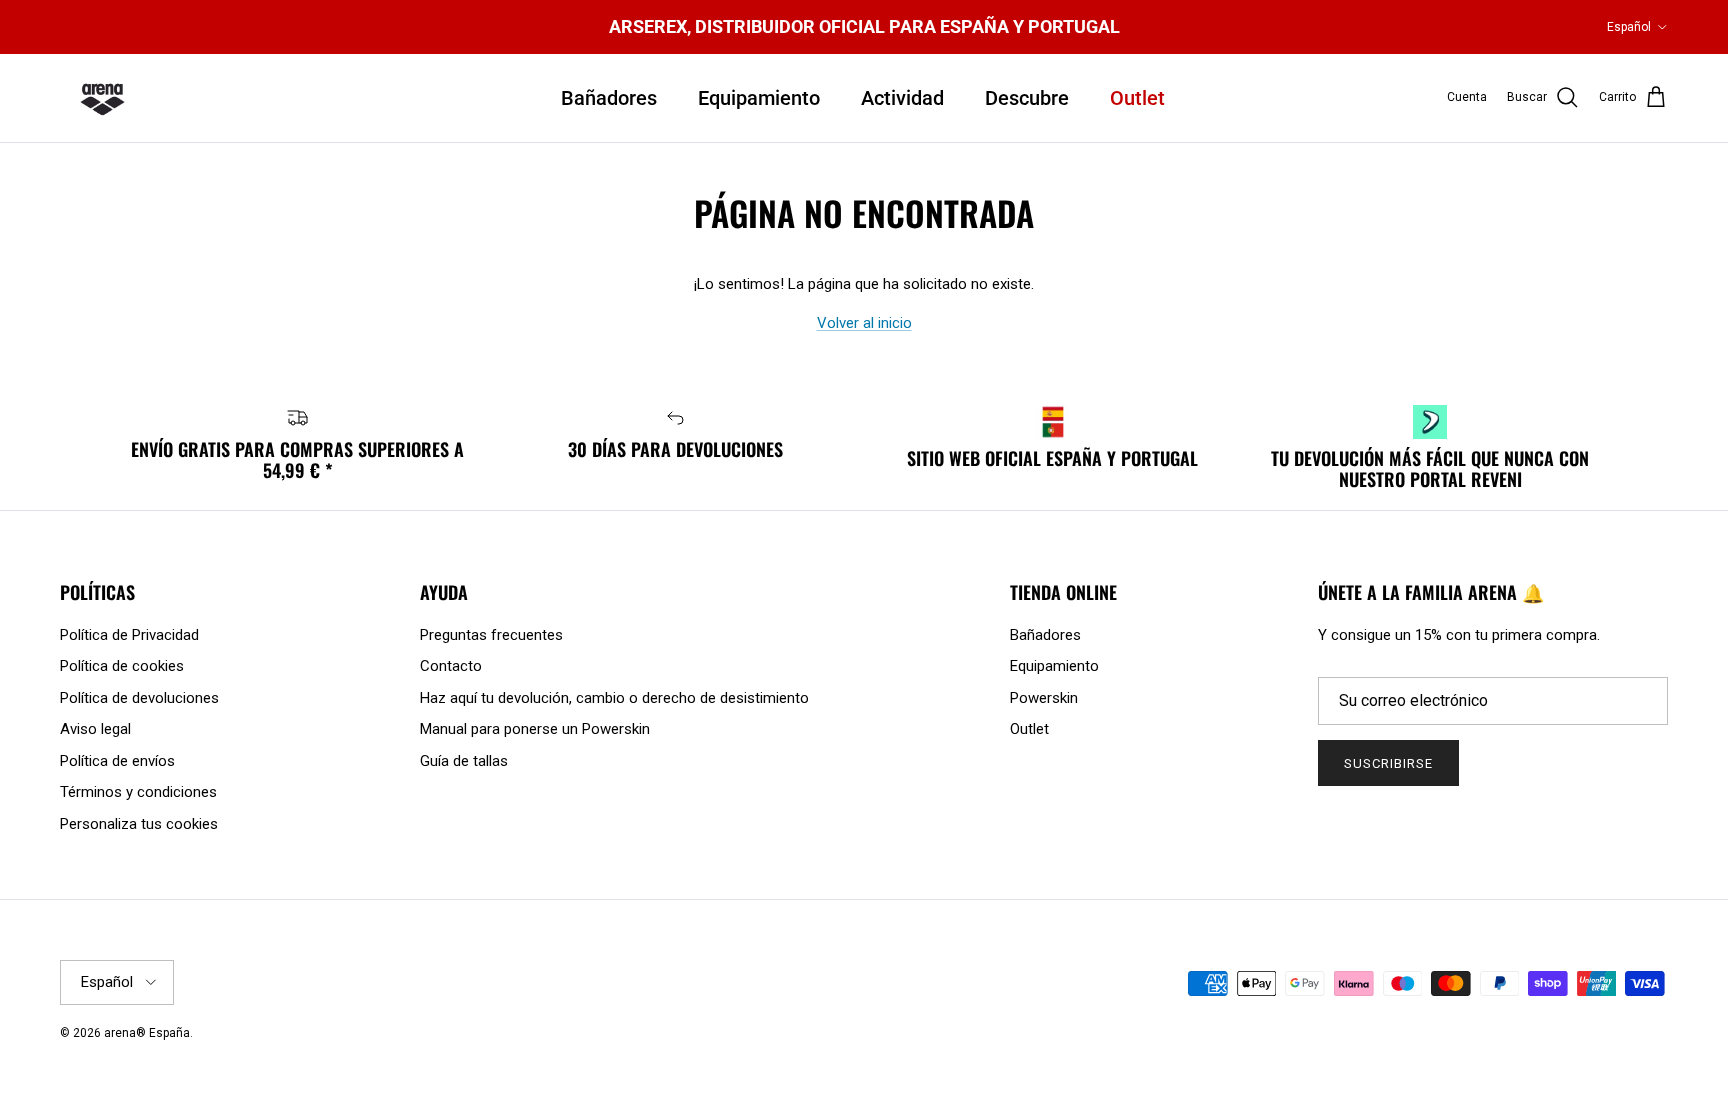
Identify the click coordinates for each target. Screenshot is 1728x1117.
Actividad (902, 98)
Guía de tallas (464, 761)
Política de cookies (122, 666)
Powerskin (1044, 698)
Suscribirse (1388, 763)
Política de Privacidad (129, 635)
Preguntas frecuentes (491, 635)
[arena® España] (102, 98)
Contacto (451, 666)
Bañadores (609, 98)
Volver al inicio (864, 323)
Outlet (1137, 98)
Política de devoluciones (139, 698)
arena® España (147, 1033)
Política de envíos (117, 761)
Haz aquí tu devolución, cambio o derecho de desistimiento (614, 698)
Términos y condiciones (138, 792)
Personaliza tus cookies (139, 824)
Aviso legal (95, 729)
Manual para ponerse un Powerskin (535, 729)
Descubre (1027, 98)
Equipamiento (759, 98)
